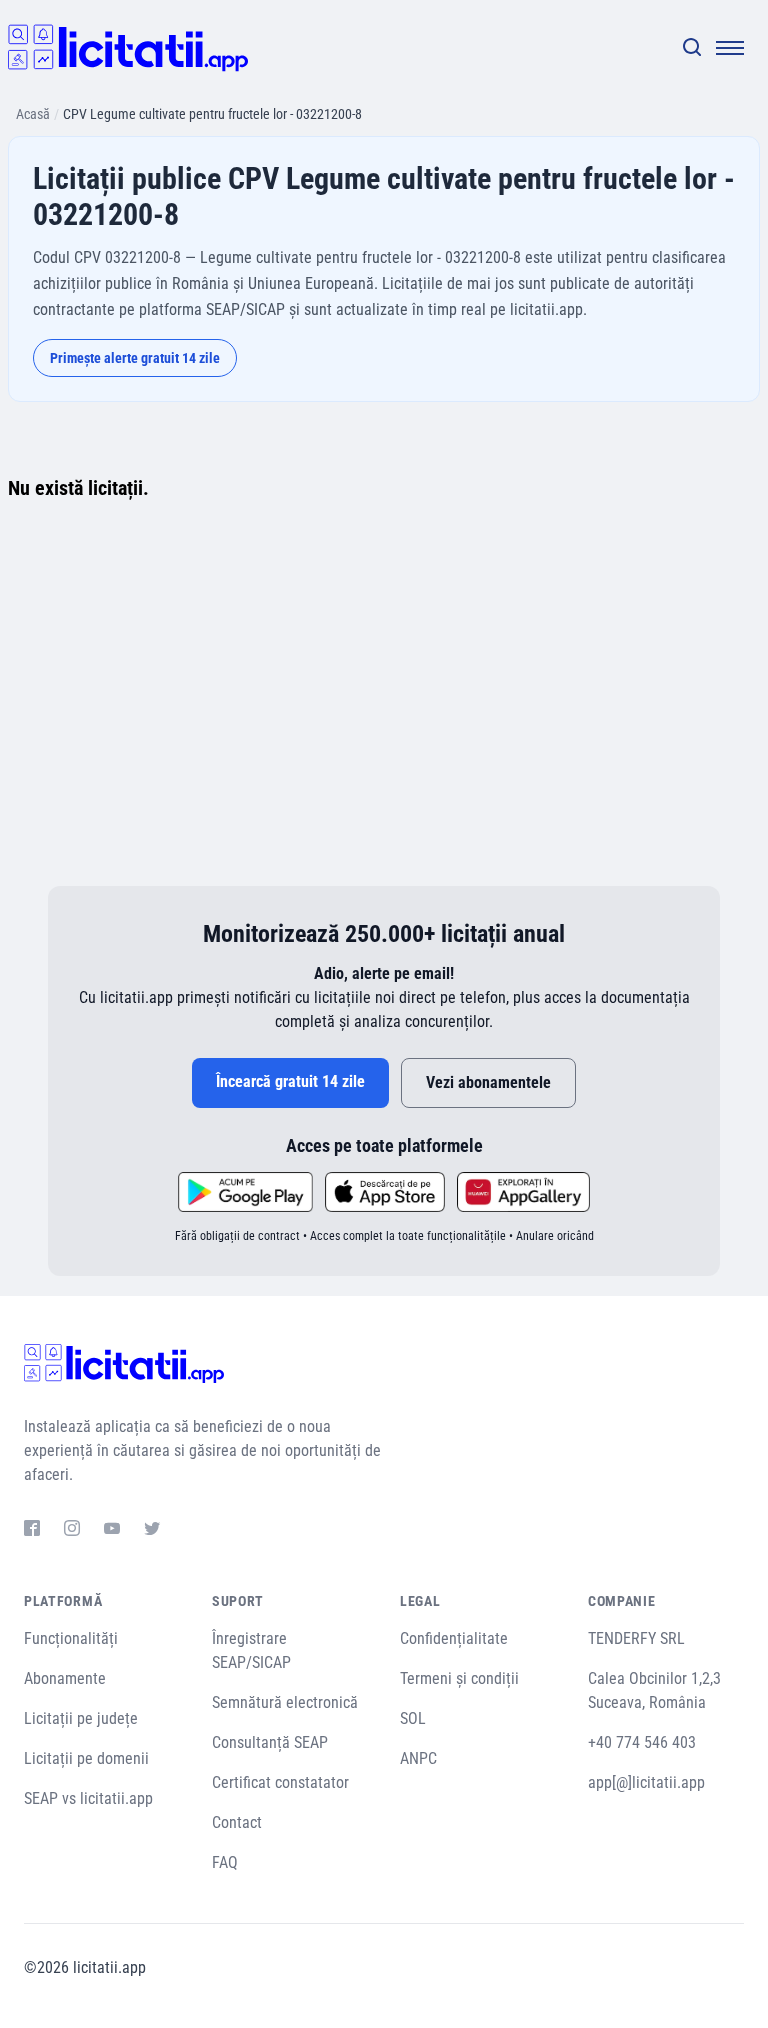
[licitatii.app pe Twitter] (152, 1531)
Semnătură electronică (285, 1702)
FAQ (225, 1862)
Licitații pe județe (81, 1718)
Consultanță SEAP (270, 1742)
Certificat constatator (280, 1782)
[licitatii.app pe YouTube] (112, 1531)
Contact (237, 1822)
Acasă (33, 114)
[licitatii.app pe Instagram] (72, 1531)
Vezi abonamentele (488, 1082)
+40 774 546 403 (642, 1742)
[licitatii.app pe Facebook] (32, 1531)
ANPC (418, 1758)
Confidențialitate (454, 1638)
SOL (413, 1718)
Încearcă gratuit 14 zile (290, 1081)
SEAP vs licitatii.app (88, 1798)
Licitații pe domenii (86, 1758)
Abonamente (65, 1678)
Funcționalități (71, 1638)
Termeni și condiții (459, 1678)
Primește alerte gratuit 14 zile (135, 358)
